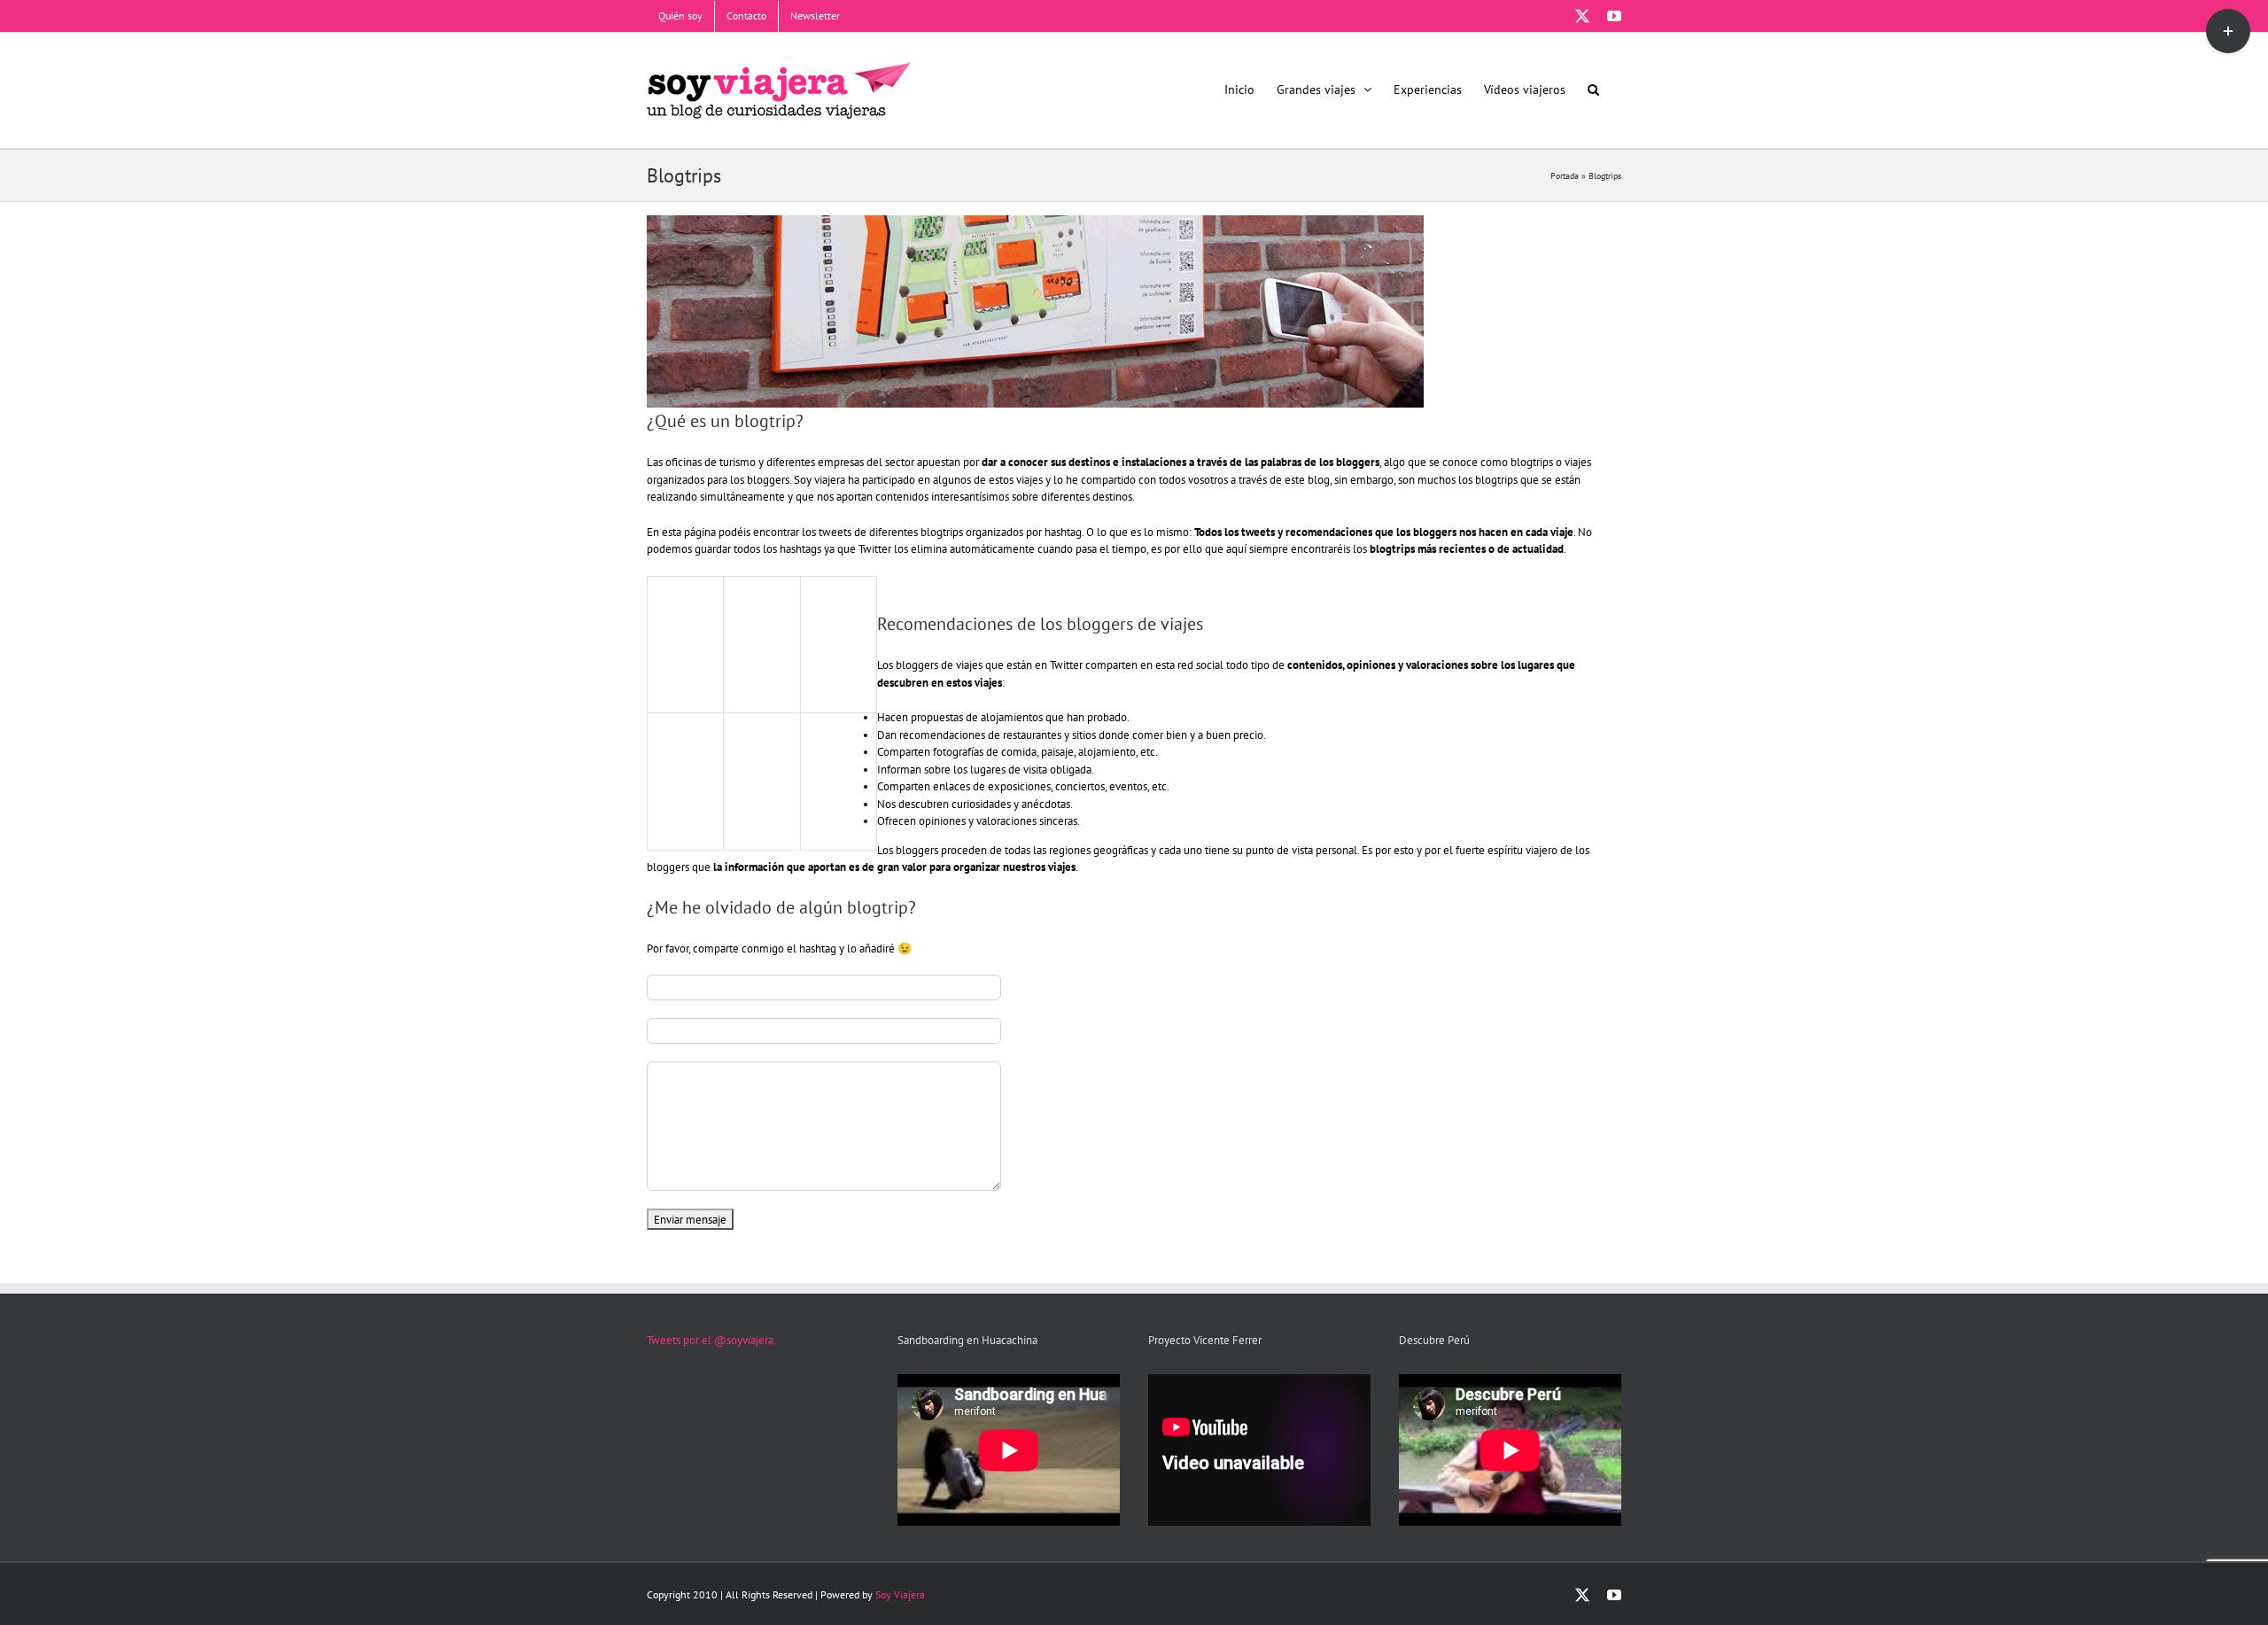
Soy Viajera (900, 1594)
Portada (1565, 176)
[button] (1593, 89)
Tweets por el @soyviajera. (711, 1340)
